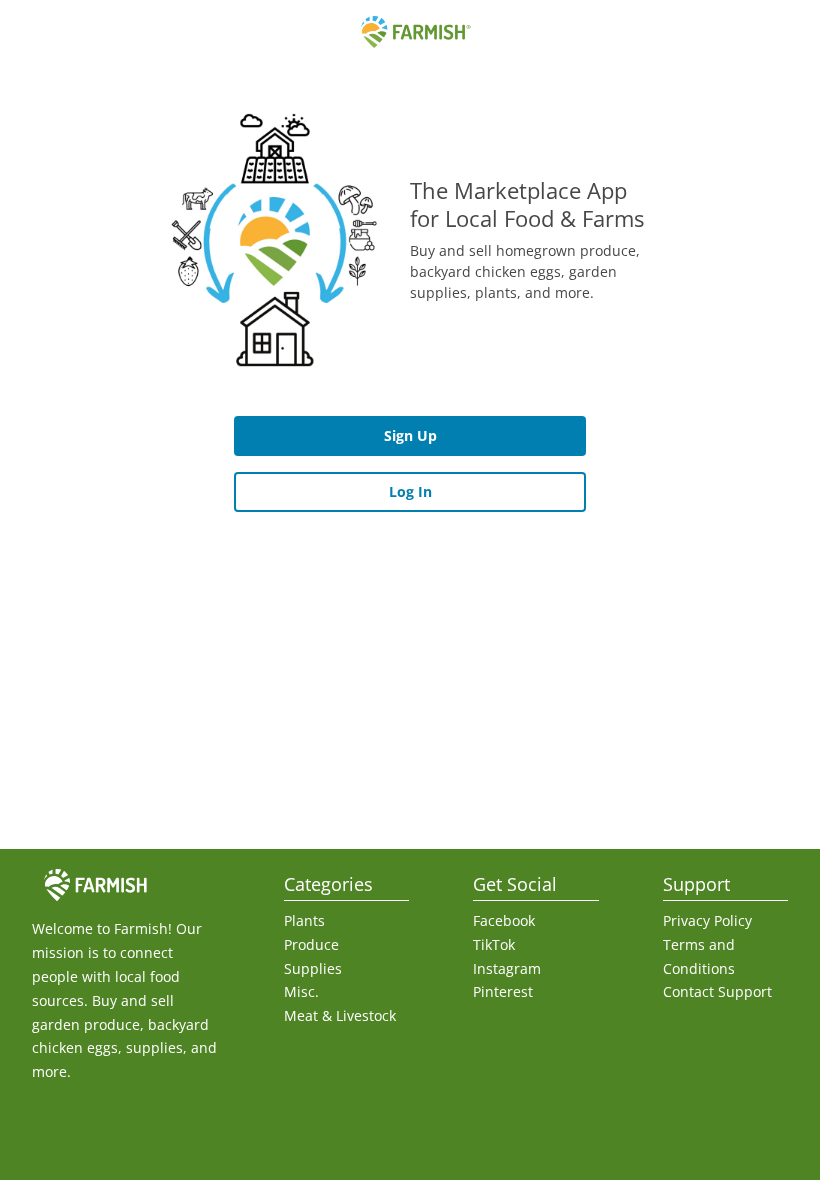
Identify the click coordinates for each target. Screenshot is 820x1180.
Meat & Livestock (340, 1015)
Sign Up (410, 435)
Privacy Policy (707, 920)
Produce (311, 944)
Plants (304, 920)
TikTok (494, 944)
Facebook (504, 920)
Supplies (313, 968)
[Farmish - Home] (410, 32)
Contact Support (717, 991)
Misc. (301, 991)
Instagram (507, 968)
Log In (410, 491)
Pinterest (503, 991)
